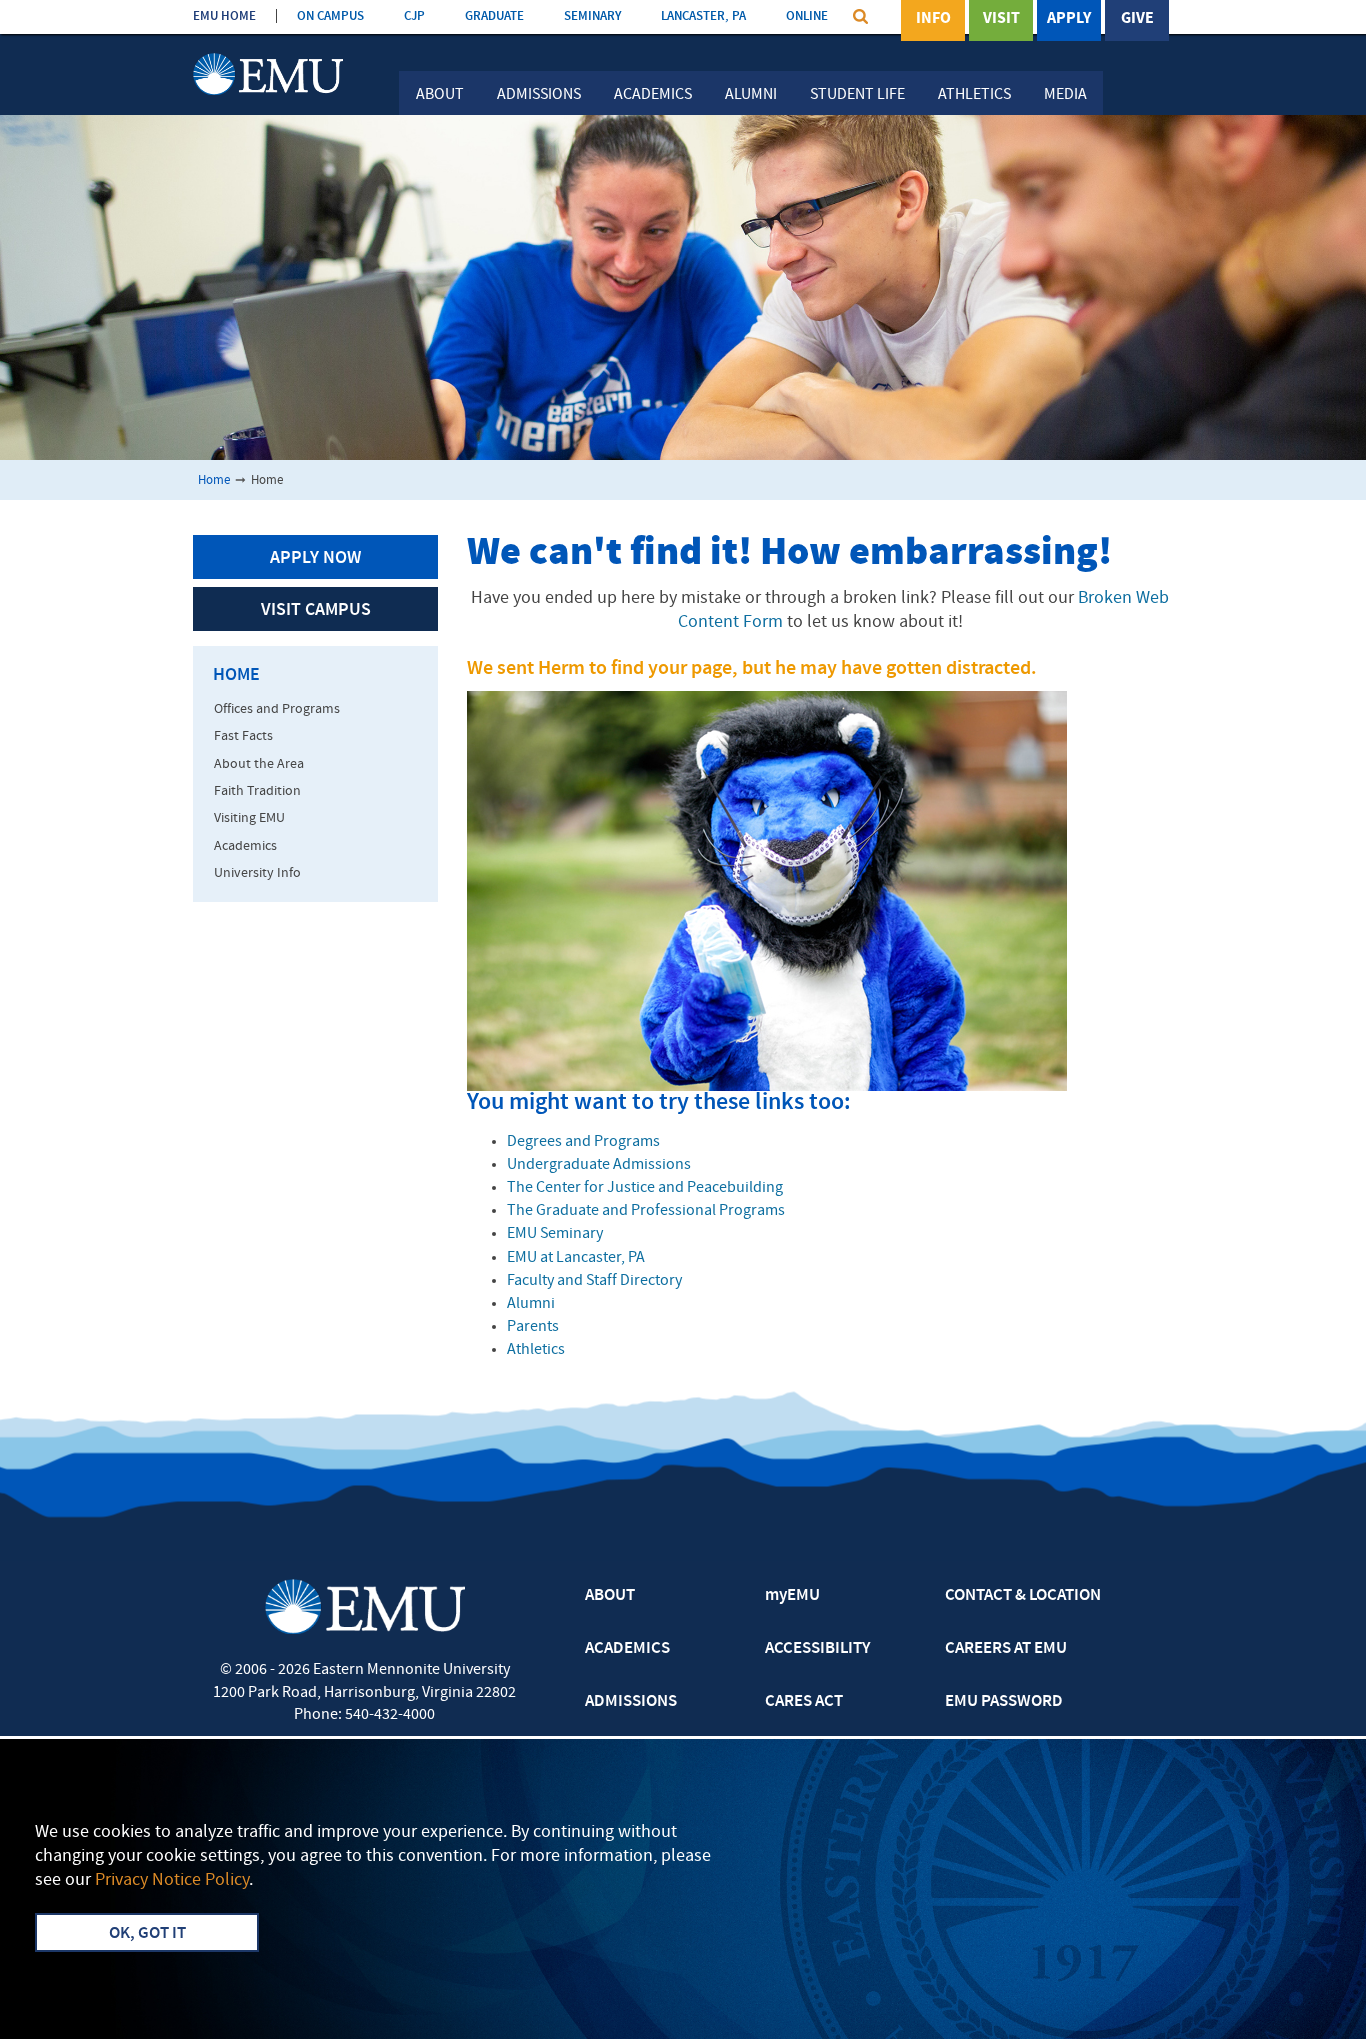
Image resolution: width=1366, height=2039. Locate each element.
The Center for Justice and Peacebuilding (645, 1188)
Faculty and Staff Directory (594, 1281)
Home (214, 480)
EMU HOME (224, 16)
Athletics (974, 95)
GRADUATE (494, 16)
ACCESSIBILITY (817, 1649)
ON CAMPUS (330, 16)
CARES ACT (804, 1702)
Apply (1069, 19)
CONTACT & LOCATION (1023, 1596)
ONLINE (807, 16)
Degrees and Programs (583, 1142)
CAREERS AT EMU (1006, 1649)
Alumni (751, 95)
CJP (414, 16)
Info (933, 19)
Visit (1001, 19)
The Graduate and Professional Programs (646, 1211)
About (440, 95)
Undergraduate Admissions (599, 1165)
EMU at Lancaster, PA (576, 1258)
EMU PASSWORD (1004, 1702)
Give (1137, 19)
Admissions (539, 95)
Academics (653, 95)
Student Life (857, 95)
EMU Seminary (555, 1234)
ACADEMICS (627, 1649)
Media (1065, 95)
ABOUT (610, 1596)
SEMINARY (592, 16)
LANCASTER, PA (703, 16)
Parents (533, 1327)
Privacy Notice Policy (172, 1880)
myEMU (792, 1596)
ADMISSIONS (631, 1702)
